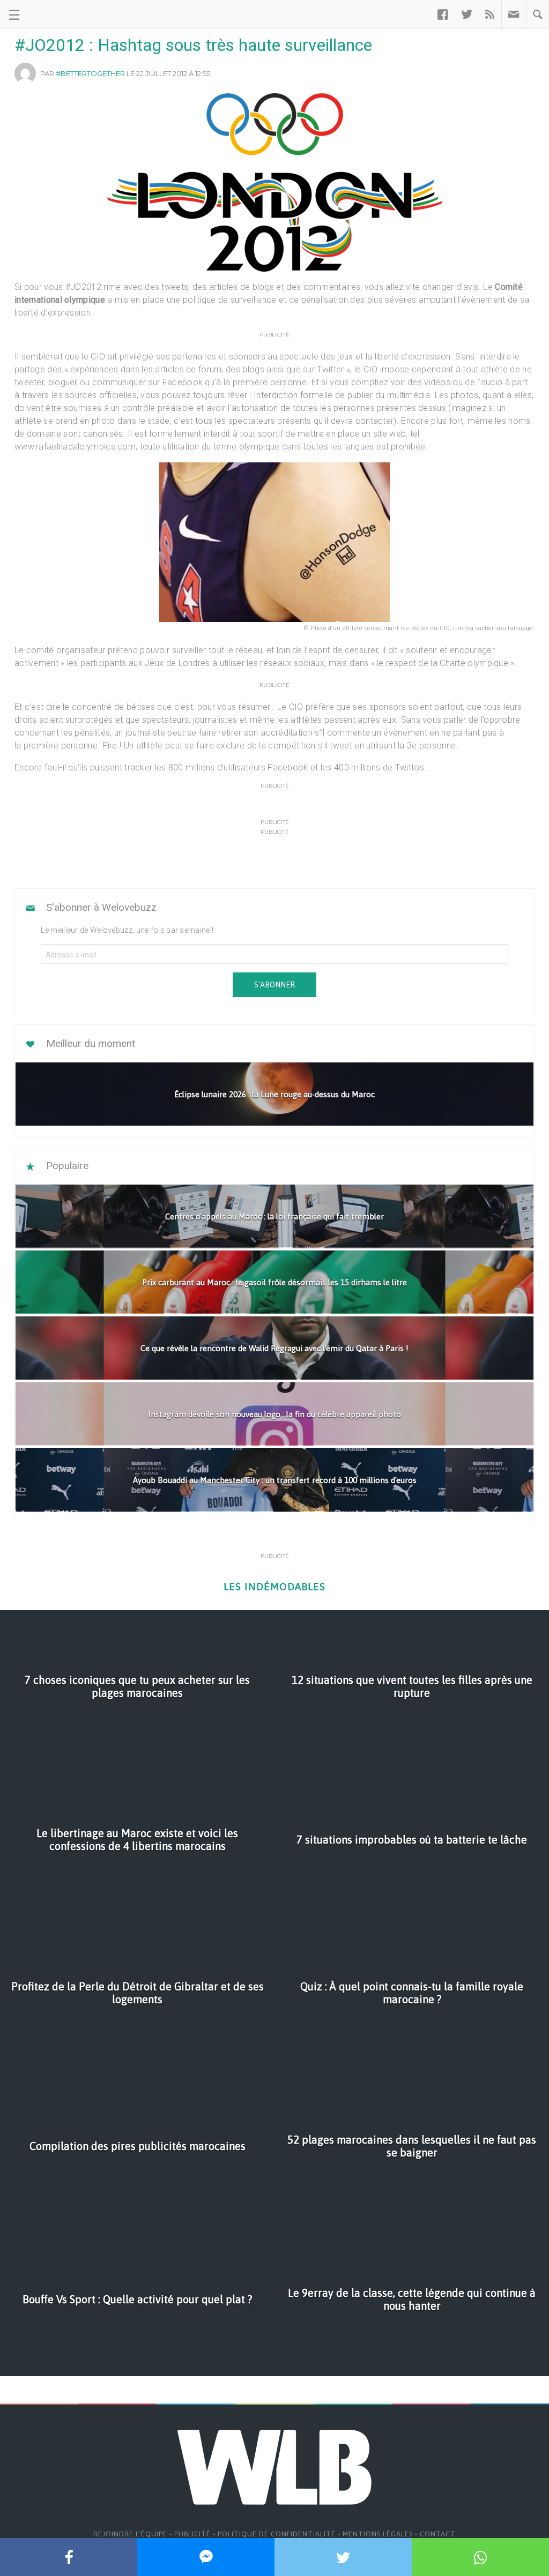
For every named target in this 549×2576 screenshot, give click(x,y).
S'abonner (274, 985)
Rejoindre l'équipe (130, 2534)
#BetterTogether (90, 73)
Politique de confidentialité (277, 2534)
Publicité (192, 2534)
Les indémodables (274, 1587)
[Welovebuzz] (49, 14)
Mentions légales (378, 2534)
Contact (438, 2534)
